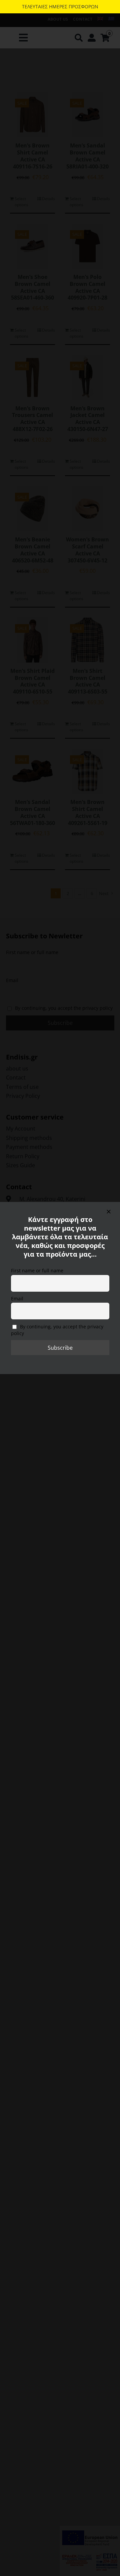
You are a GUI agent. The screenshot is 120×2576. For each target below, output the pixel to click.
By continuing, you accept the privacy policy (57, 1330)
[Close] (109, 1212)
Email (17, 1299)
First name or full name (37, 1270)
